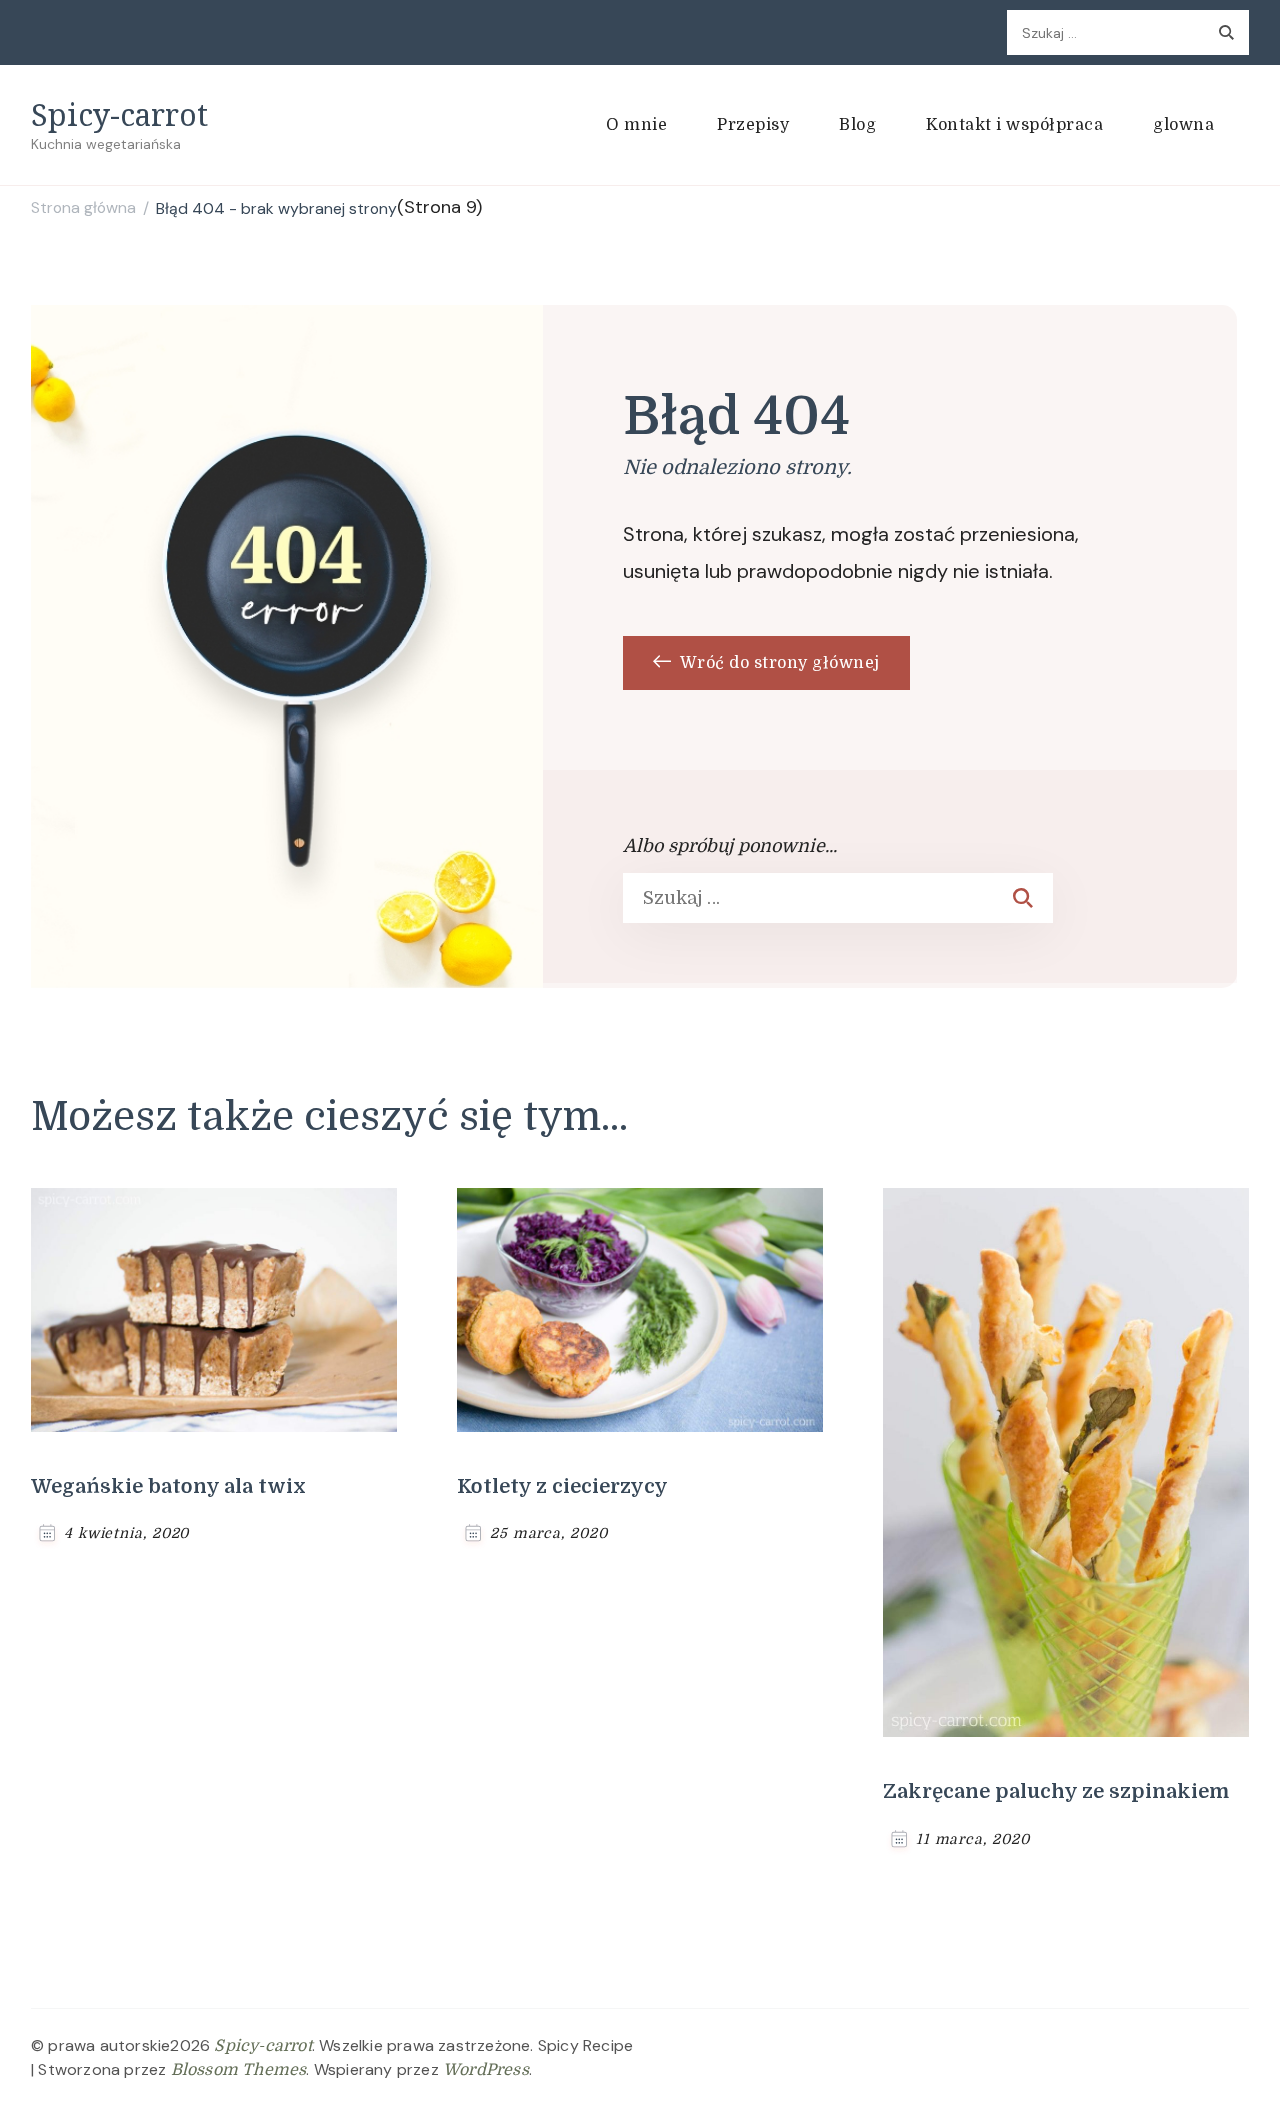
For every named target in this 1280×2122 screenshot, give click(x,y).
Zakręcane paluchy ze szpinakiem (1056, 1791)
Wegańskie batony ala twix (168, 1486)
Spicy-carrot (119, 114)
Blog (857, 125)
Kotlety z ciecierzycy (562, 1486)
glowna (1183, 125)
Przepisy (753, 125)
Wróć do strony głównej (778, 663)
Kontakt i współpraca (1014, 125)
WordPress (486, 2070)
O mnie (636, 125)
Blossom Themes (239, 2070)
